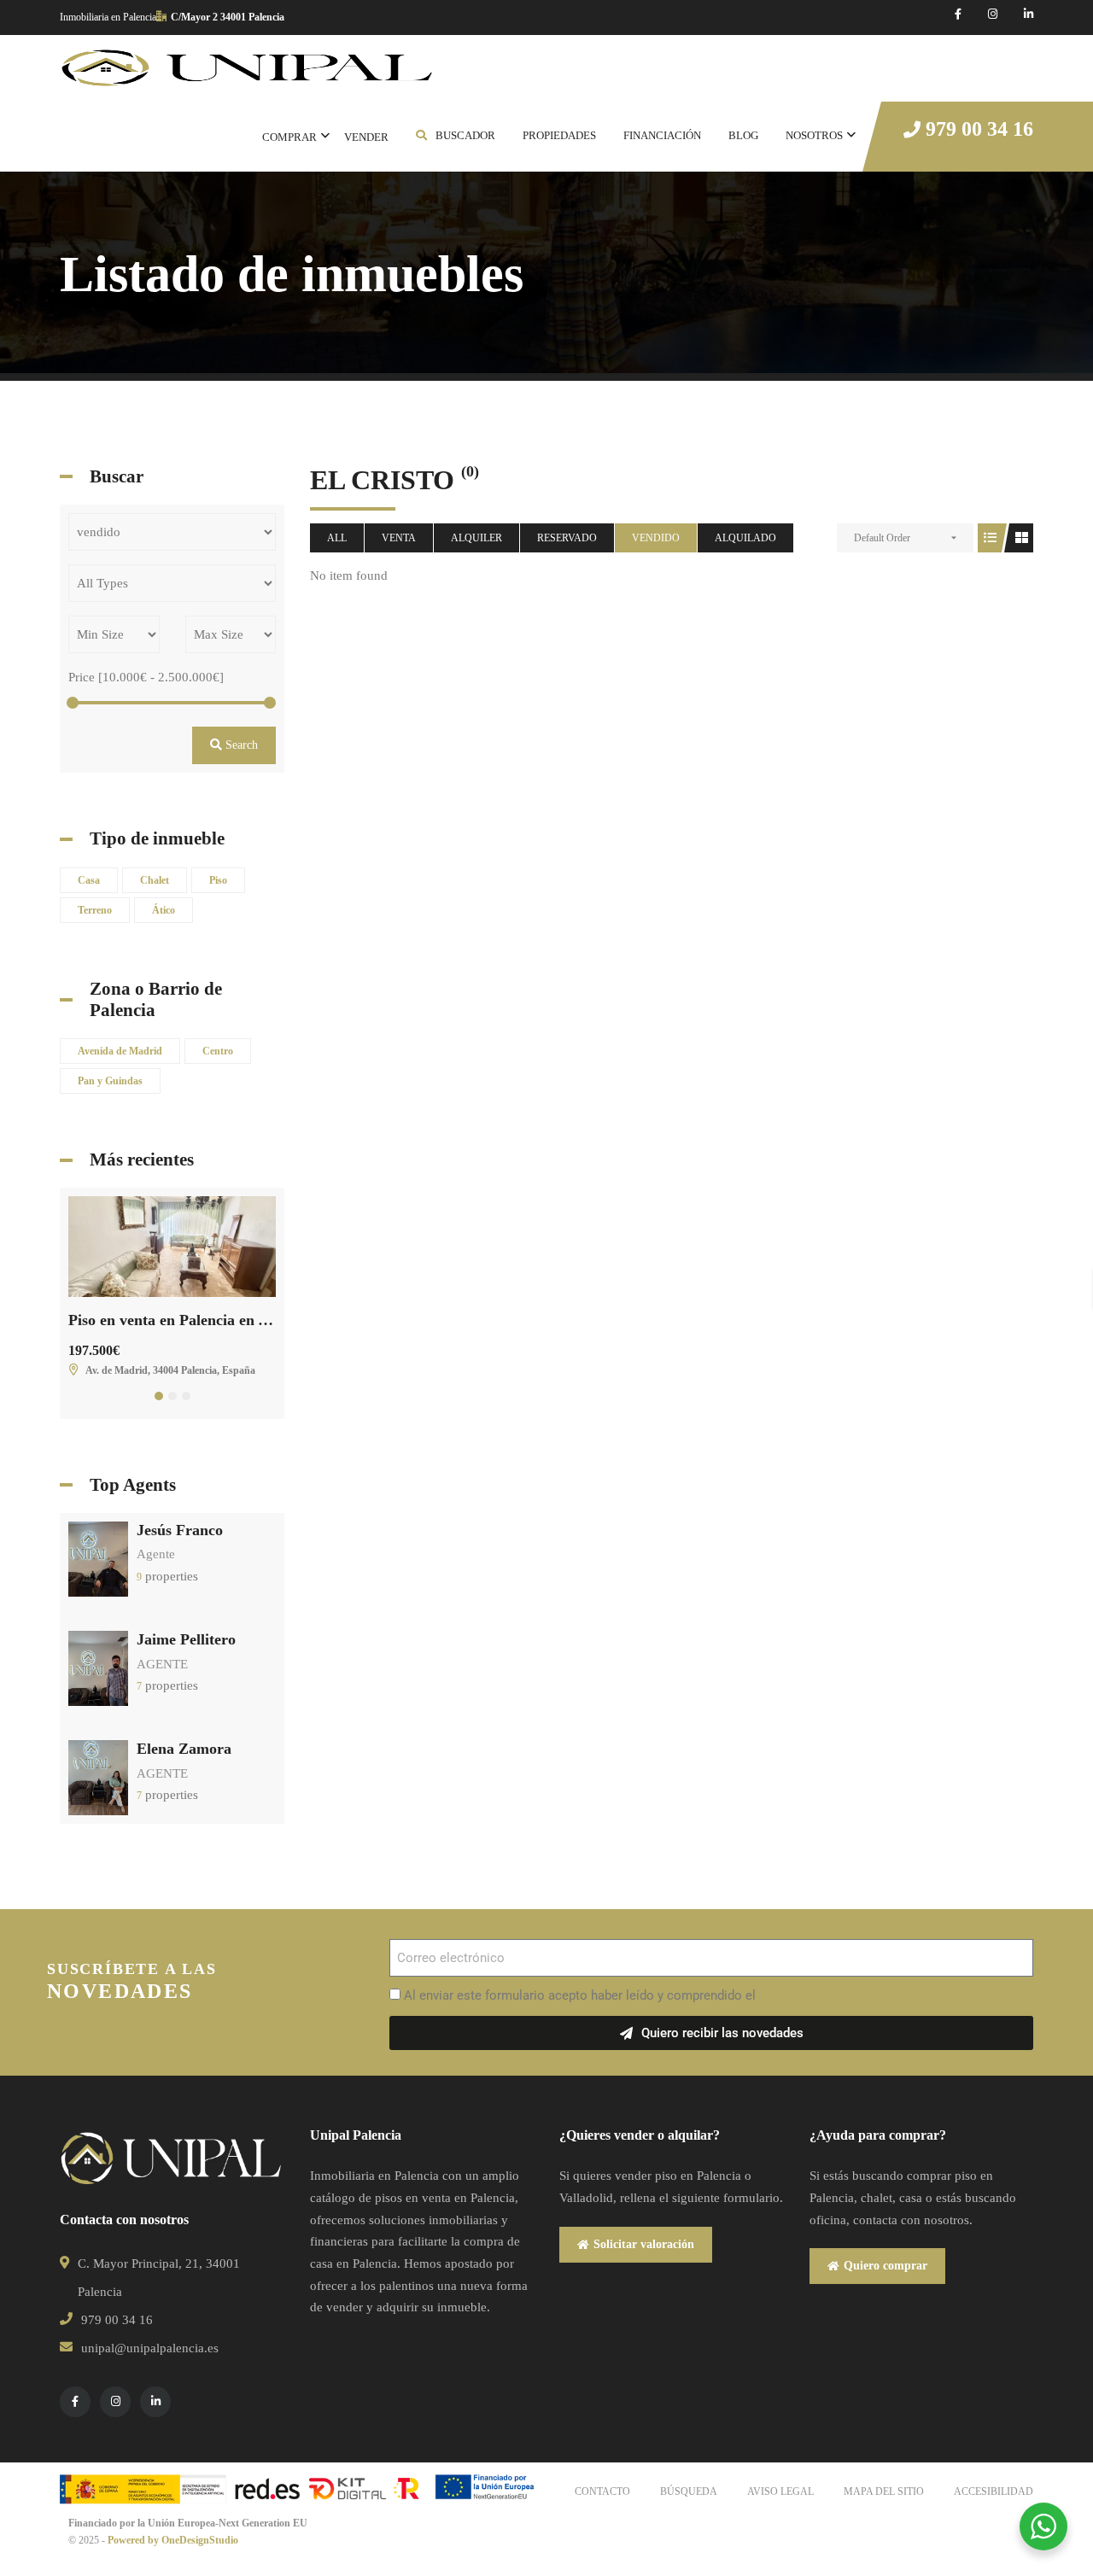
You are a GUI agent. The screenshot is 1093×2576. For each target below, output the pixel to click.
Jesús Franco (180, 1530)
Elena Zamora (184, 1749)
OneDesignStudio (200, 2540)
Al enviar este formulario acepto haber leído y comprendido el (613, 1995)
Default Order (882, 538)
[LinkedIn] (1029, 14)
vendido (656, 538)
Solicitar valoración (644, 2244)
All (337, 538)
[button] (159, 1396)
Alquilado (745, 538)
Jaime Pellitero (186, 1639)
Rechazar (1001, 2491)
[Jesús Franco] (98, 1557)
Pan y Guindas (110, 1081)
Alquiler (476, 538)
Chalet (155, 880)
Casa (89, 880)
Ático (164, 910)
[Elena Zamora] (98, 1777)
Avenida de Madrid (120, 1051)
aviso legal (790, 1995)
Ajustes (1001, 2527)
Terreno (95, 910)
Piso (218, 880)
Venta (399, 538)
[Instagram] (993, 14)
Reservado (567, 538)
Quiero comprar (886, 2266)
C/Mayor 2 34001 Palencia (228, 17)
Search (240, 745)
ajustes (856, 2507)
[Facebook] (958, 14)
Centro (218, 1051)
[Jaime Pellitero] (98, 1668)
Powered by (134, 2540)
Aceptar (1001, 2456)
